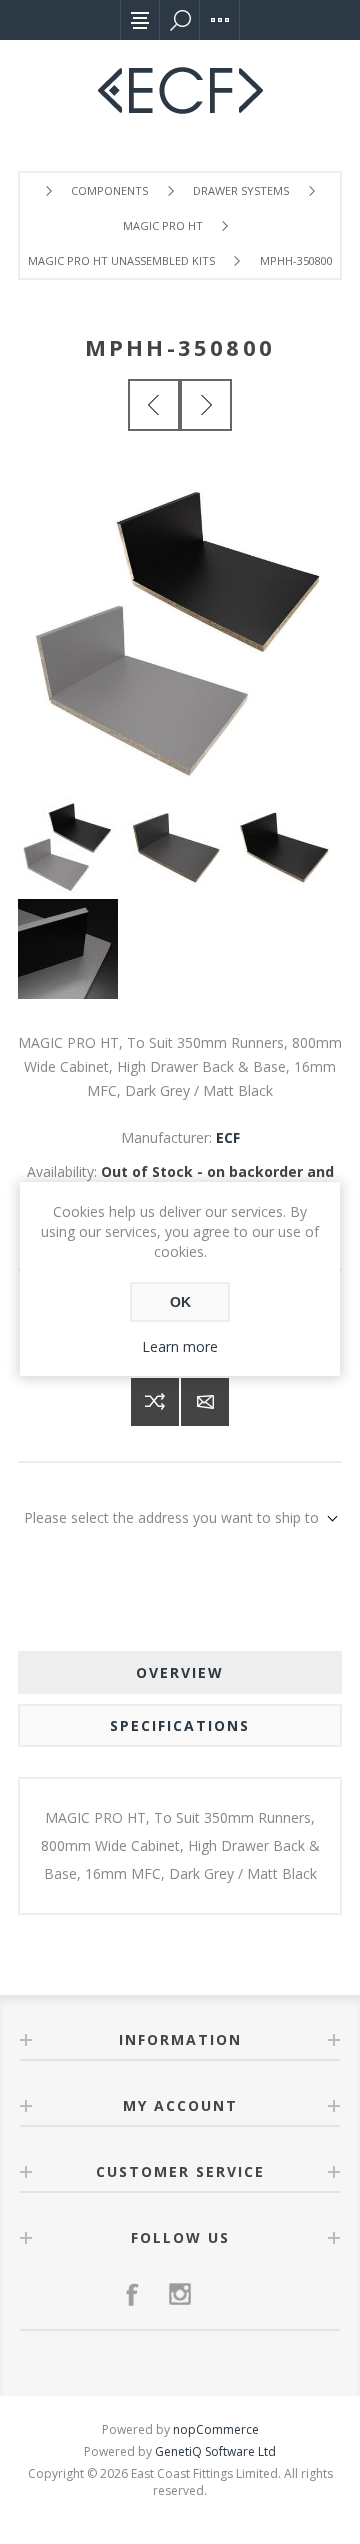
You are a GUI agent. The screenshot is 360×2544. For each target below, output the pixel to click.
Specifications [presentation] (180, 1725)
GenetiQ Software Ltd (215, 2451)
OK (180, 1302)
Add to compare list (155, 1402)
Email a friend (205, 1402)
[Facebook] (132, 2294)
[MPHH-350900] (206, 405)
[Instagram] (180, 2294)
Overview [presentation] (180, 1672)
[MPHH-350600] (154, 405)
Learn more (180, 1346)
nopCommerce (216, 2429)
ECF (228, 1137)
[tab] (180, 1672)
